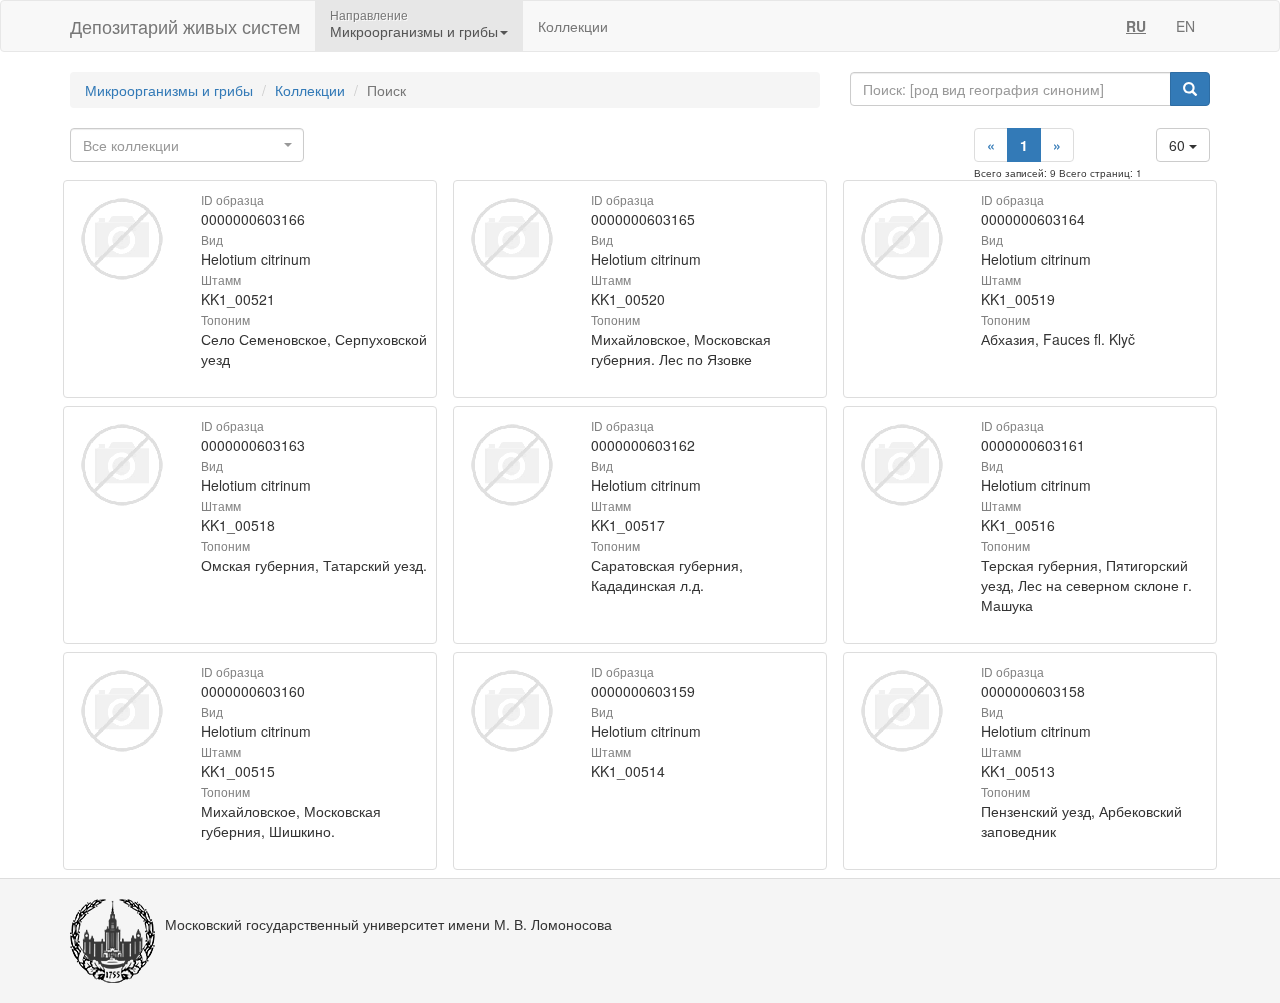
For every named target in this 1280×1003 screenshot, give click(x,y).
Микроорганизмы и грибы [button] (414, 31)
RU (1136, 26)
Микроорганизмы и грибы (169, 90)
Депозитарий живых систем (185, 26)
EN (1185, 26)
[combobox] (187, 145)
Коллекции (573, 26)
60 (1179, 145)
